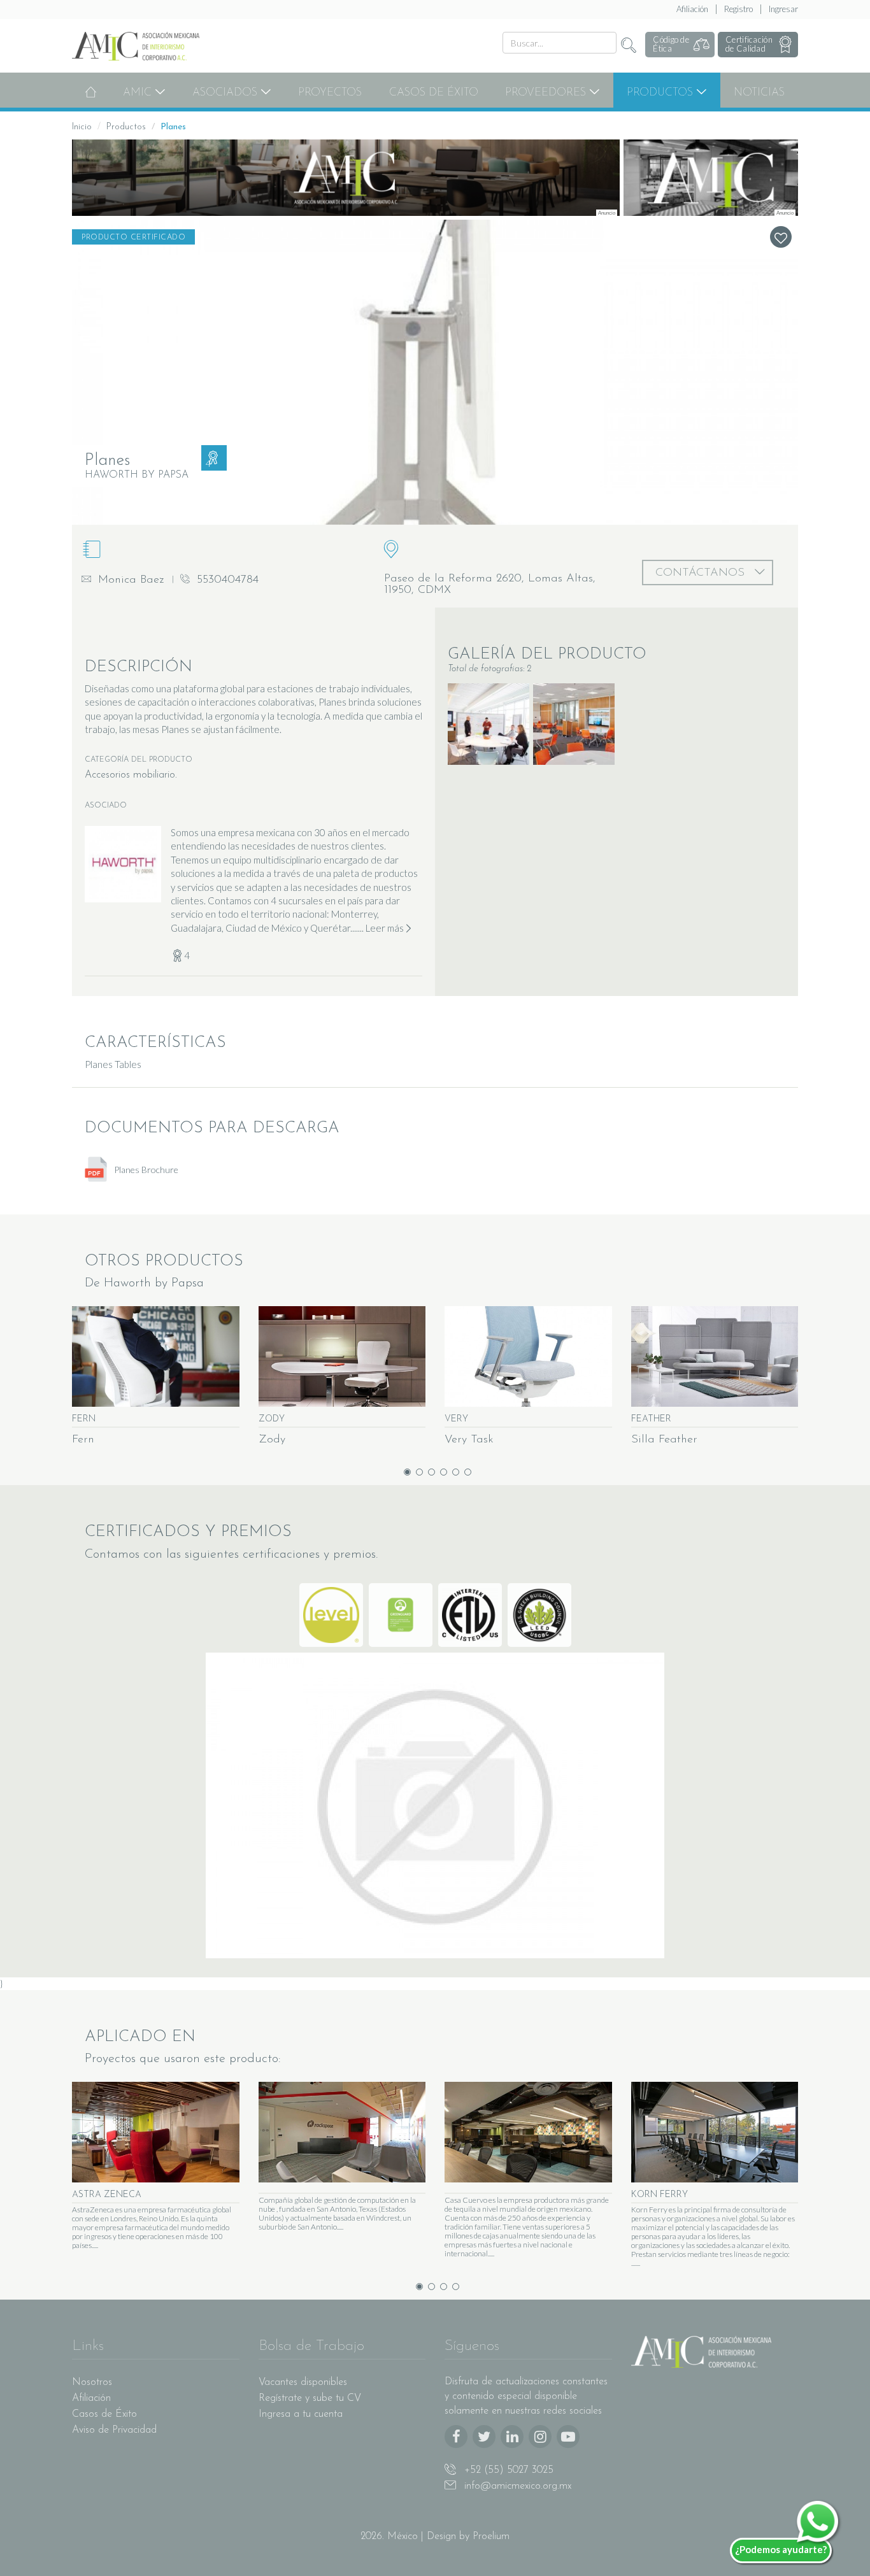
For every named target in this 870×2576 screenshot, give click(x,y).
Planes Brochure (145, 1170)
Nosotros (92, 2382)
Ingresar (783, 9)
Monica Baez (129, 580)
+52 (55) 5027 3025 (507, 2470)
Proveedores (547, 93)
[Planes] (435, 372)
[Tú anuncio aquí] (711, 178)
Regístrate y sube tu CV (310, 2398)
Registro (738, 9)
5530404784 (226, 580)
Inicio (82, 127)
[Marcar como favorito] (781, 237)
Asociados (226, 93)
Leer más (385, 928)
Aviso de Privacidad (114, 2430)
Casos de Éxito (434, 93)
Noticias (759, 93)
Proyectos (330, 93)
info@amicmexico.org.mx (516, 2486)
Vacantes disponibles (303, 2382)
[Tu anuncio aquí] (346, 178)
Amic (139, 93)
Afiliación (692, 9)
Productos (661, 93)
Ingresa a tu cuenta (301, 2414)
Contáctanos (702, 573)
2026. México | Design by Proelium (435, 2537)
